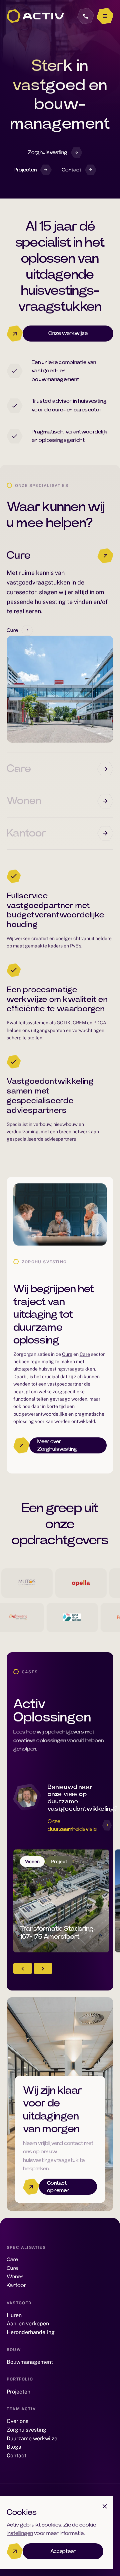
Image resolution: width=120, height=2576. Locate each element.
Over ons (17, 2421)
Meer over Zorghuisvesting (57, 1445)
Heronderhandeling (31, 2332)
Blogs (14, 2447)
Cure (19, 555)
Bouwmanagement (30, 2362)
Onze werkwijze (68, 333)
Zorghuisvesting (47, 152)
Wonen (24, 801)
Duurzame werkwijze (32, 2438)
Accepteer (63, 2551)
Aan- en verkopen (28, 2324)
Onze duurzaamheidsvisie (72, 1825)
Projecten (25, 170)
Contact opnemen (58, 2187)
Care (19, 769)
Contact (71, 170)
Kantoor (26, 833)
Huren (14, 2315)
